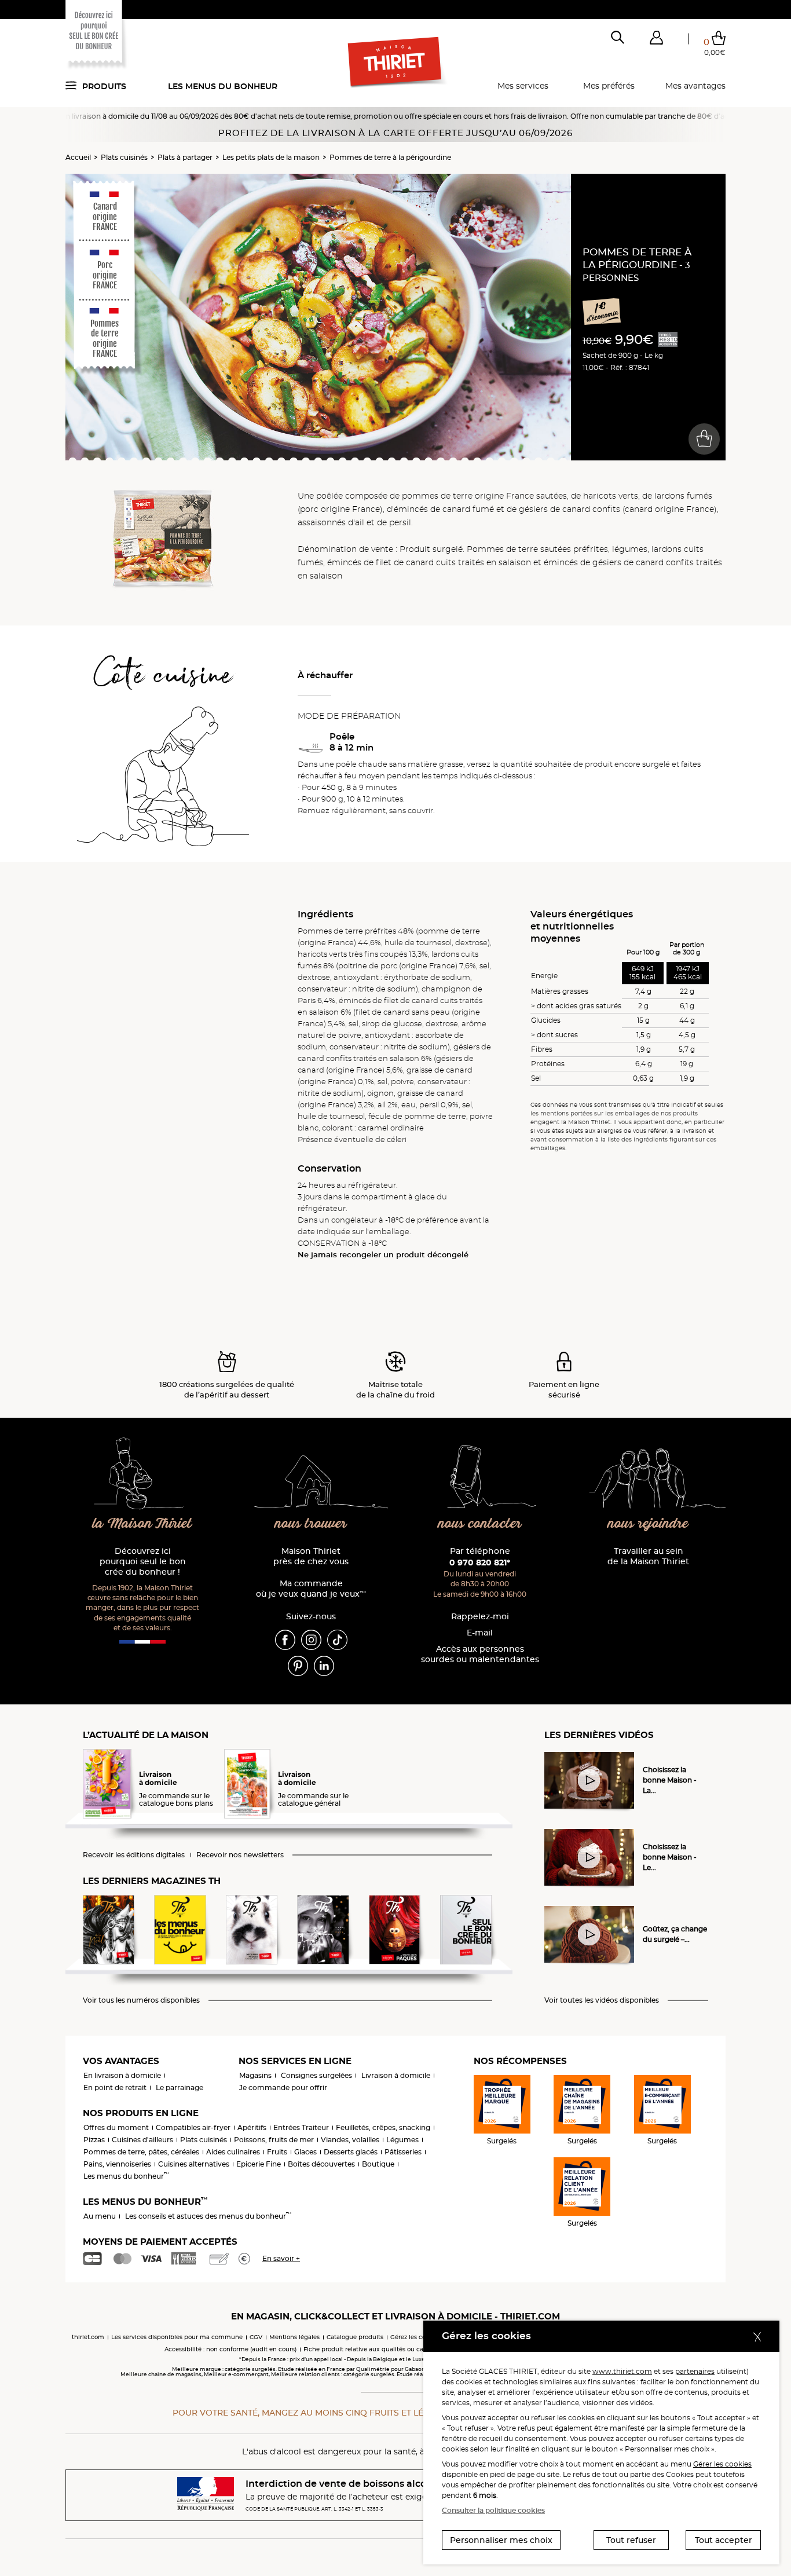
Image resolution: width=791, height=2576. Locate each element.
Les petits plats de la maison (271, 157)
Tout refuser (631, 2540)
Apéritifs (252, 2127)
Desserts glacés (351, 2152)
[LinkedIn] (324, 1666)
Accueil (78, 157)
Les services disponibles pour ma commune (177, 2337)
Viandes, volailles (350, 2140)
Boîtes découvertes (321, 2164)
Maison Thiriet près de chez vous (311, 1556)
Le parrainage (180, 2087)
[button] (656, 40)
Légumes (402, 2140)
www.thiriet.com (622, 2371)
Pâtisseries (403, 2152)
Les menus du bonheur (223, 86)
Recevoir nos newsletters (240, 1855)
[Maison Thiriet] (396, 63)
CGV (256, 2337)
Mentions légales (294, 2337)
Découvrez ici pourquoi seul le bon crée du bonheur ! (143, 1562)
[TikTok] (337, 1640)
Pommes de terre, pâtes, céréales (141, 2152)
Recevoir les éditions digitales (134, 1855)
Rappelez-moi (480, 1617)
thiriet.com (88, 2337)
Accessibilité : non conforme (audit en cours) (230, 2349)
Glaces (305, 2152)
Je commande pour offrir (283, 2087)
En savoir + (281, 2258)
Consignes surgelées (316, 2075)
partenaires (695, 2371)
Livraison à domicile (396, 2075)
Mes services (523, 86)
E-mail (480, 1633)
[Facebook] (285, 1640)
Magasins (255, 2075)
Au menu (100, 2216)
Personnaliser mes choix (501, 2540)
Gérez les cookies (415, 2337)
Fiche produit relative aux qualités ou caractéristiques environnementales (413, 2349)
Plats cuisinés (124, 157)
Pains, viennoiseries (117, 2164)
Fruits (277, 2152)
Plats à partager (185, 157)
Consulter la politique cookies (493, 2510)
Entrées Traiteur (301, 2127)
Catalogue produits (355, 2337)
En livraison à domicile (122, 2075)
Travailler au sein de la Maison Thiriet (648, 1556)
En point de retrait (115, 2087)
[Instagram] (311, 1640)
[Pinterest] (298, 1666)
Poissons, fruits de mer (274, 2140)
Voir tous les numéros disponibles (141, 2000)
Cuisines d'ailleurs (142, 2140)
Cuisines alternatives (194, 2164)
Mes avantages (695, 86)
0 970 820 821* (480, 1563)
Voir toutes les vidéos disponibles (602, 2000)
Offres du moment (116, 2127)
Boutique (378, 2164)
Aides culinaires (233, 2152)
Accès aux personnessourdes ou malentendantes (480, 1654)
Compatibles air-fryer (193, 2127)
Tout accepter (724, 2540)
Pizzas (94, 2140)
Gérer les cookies (722, 2464)
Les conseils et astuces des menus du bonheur (208, 2216)
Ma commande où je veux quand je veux (311, 1589)
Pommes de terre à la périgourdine (390, 157)
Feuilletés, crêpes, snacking (383, 2127)
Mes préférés (609, 86)
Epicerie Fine (259, 2164)
